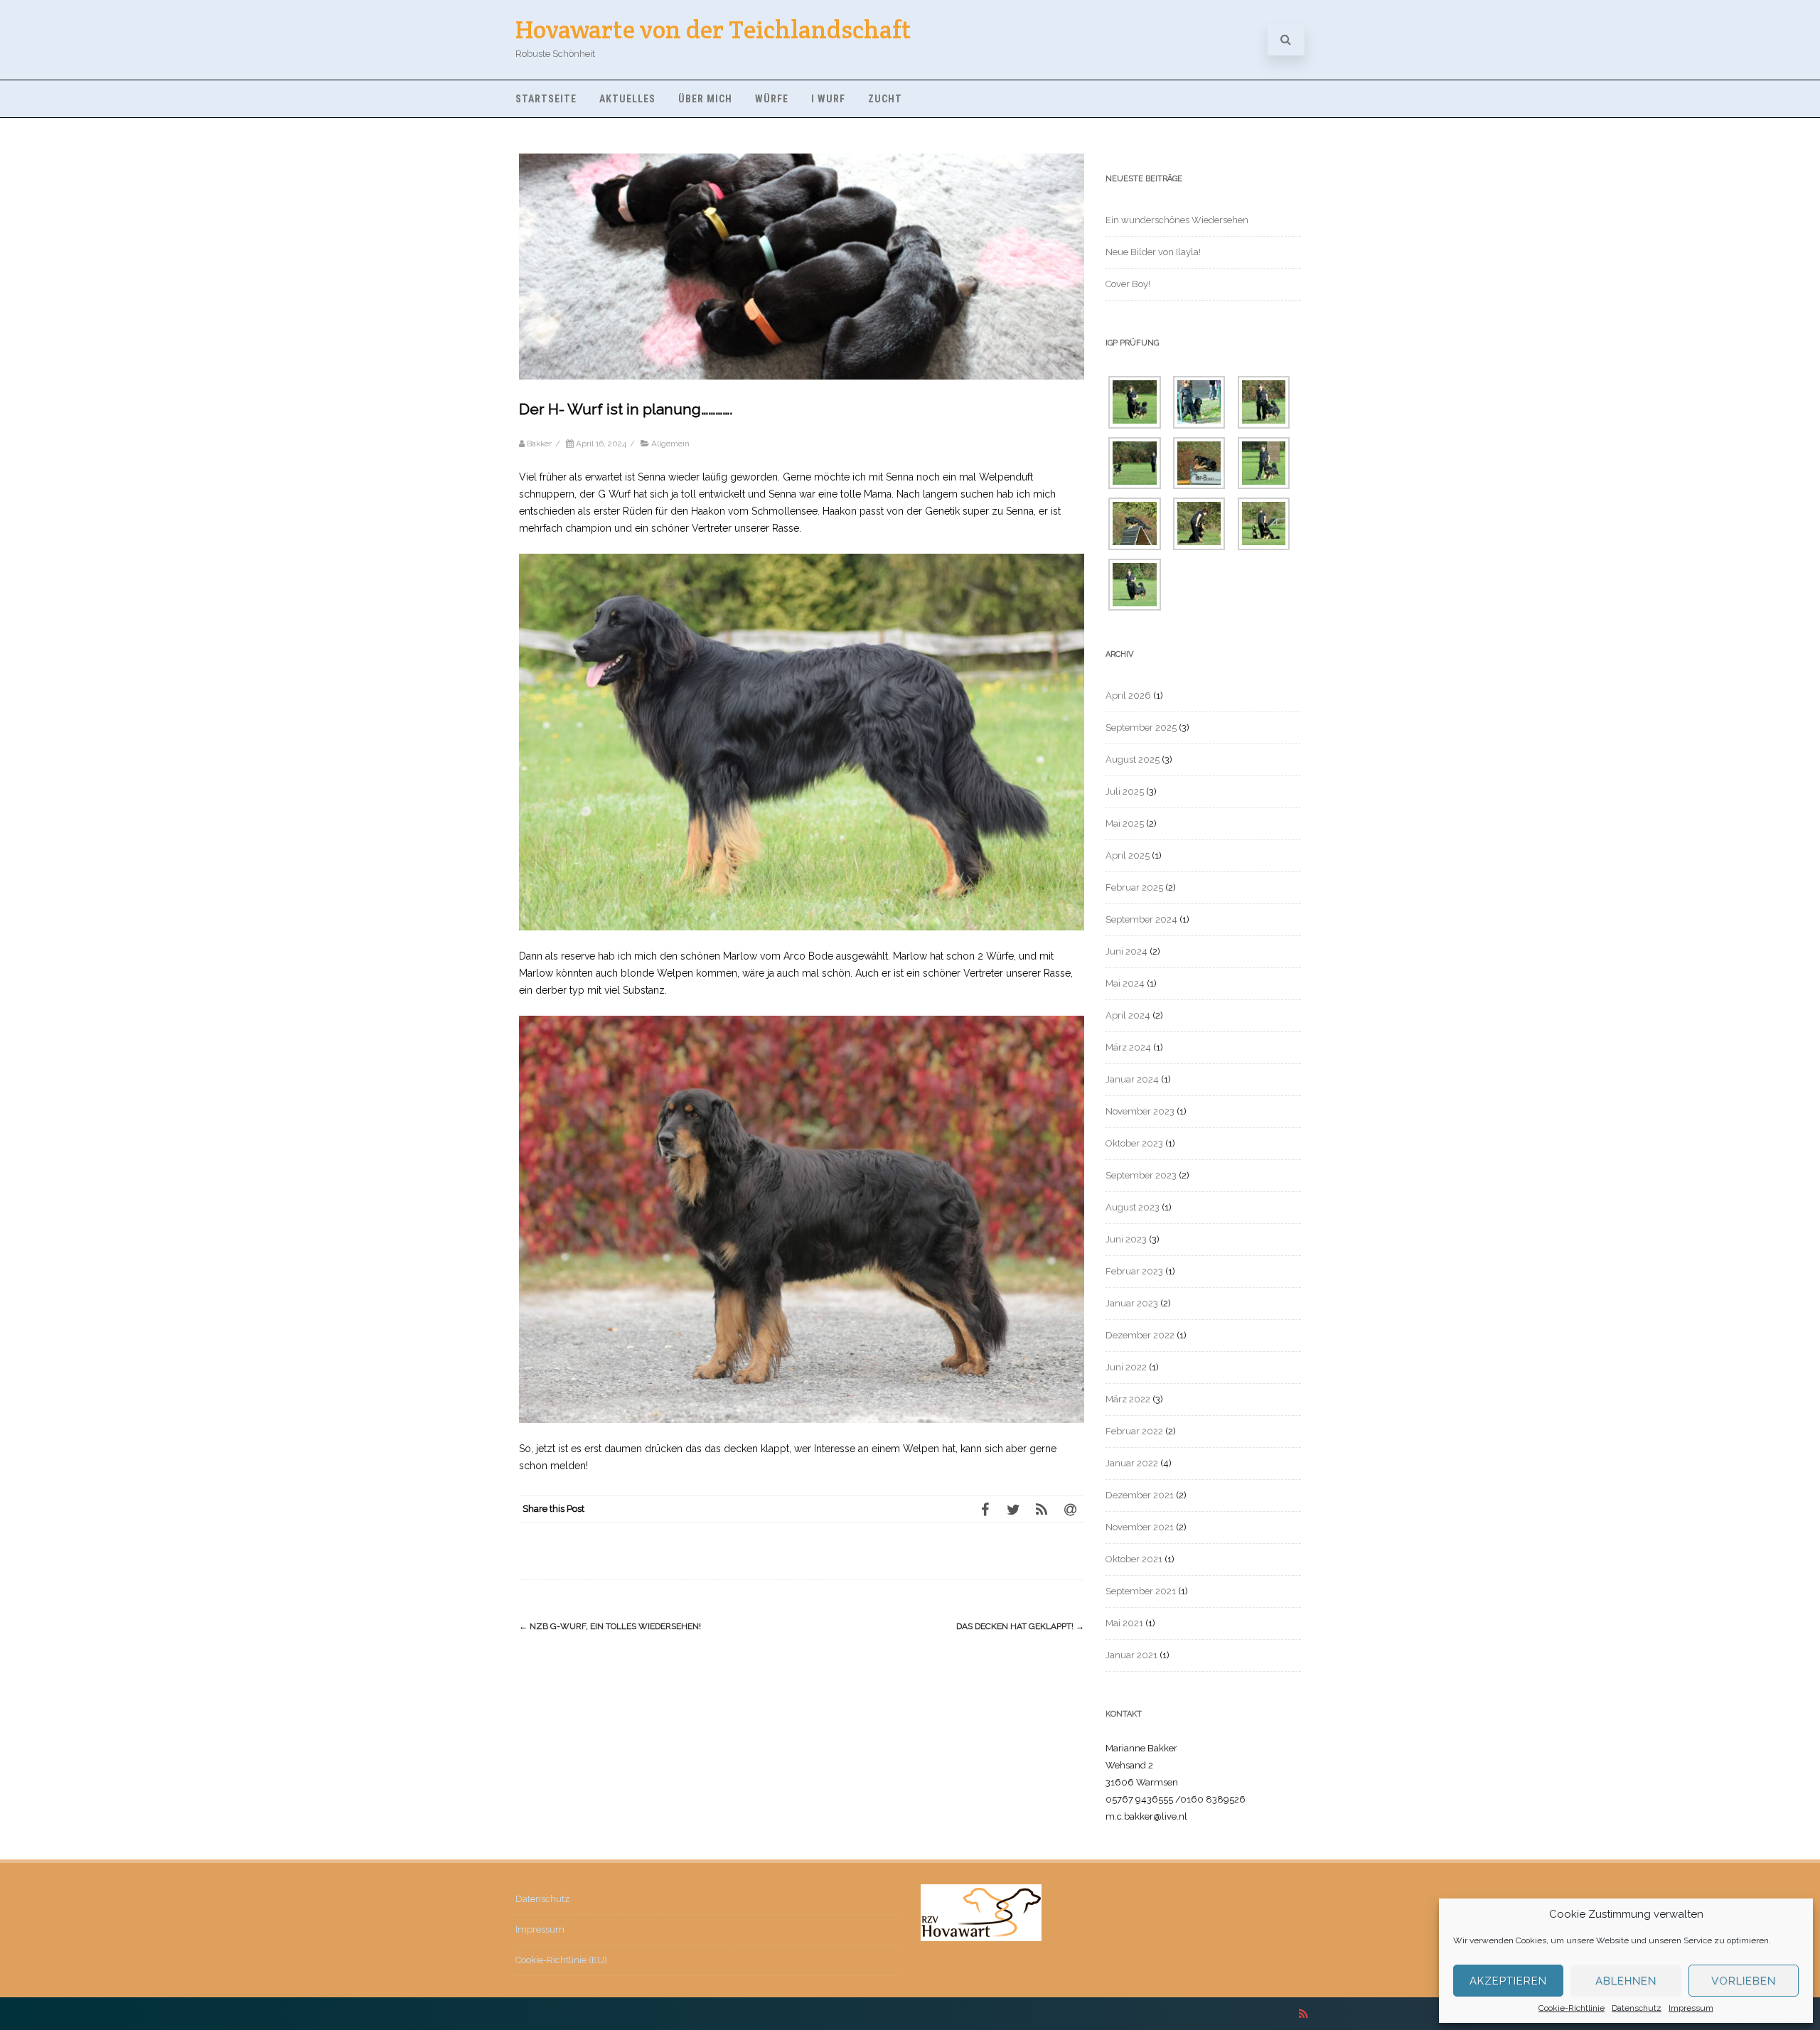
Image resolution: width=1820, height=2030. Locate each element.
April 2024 (1128, 1015)
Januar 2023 (1132, 1303)
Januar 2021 (1131, 1655)
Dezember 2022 (1140, 1335)
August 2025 (1133, 759)
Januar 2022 (1132, 1463)
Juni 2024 (1126, 951)
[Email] (1070, 1509)
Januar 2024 (1132, 1079)
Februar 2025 (1134, 887)
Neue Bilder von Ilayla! (1153, 252)
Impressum (1691, 2008)
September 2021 (1141, 1591)
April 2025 (1128, 855)
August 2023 (1133, 1207)
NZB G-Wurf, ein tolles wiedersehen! (610, 1626)
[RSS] (1042, 1509)
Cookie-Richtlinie (1572, 2008)
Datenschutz (1637, 2008)
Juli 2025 (1125, 791)
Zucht (885, 99)
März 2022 (1128, 1399)
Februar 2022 (1134, 1431)
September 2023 (1141, 1175)
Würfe (772, 99)
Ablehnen (1626, 1981)
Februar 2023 (1134, 1271)
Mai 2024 (1125, 983)
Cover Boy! (1128, 284)
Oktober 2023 (1134, 1143)
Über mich (705, 99)
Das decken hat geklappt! (1020, 1626)
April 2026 (1128, 696)
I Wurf (828, 99)
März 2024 (1128, 1047)
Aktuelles (627, 99)
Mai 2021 (1124, 1623)
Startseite (546, 99)
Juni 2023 (1126, 1239)
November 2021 (1140, 1527)
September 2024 (1141, 919)
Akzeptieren (1508, 1981)
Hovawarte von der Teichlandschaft (713, 29)
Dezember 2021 (1140, 1495)
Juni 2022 (1126, 1367)
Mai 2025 (1125, 823)
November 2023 (1140, 1111)
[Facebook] (985, 1509)
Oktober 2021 (1134, 1559)
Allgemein (670, 444)
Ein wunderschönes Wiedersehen (1177, 220)
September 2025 (1141, 727)
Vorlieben (1744, 1981)
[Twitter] (1013, 1509)
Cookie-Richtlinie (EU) (561, 1960)
